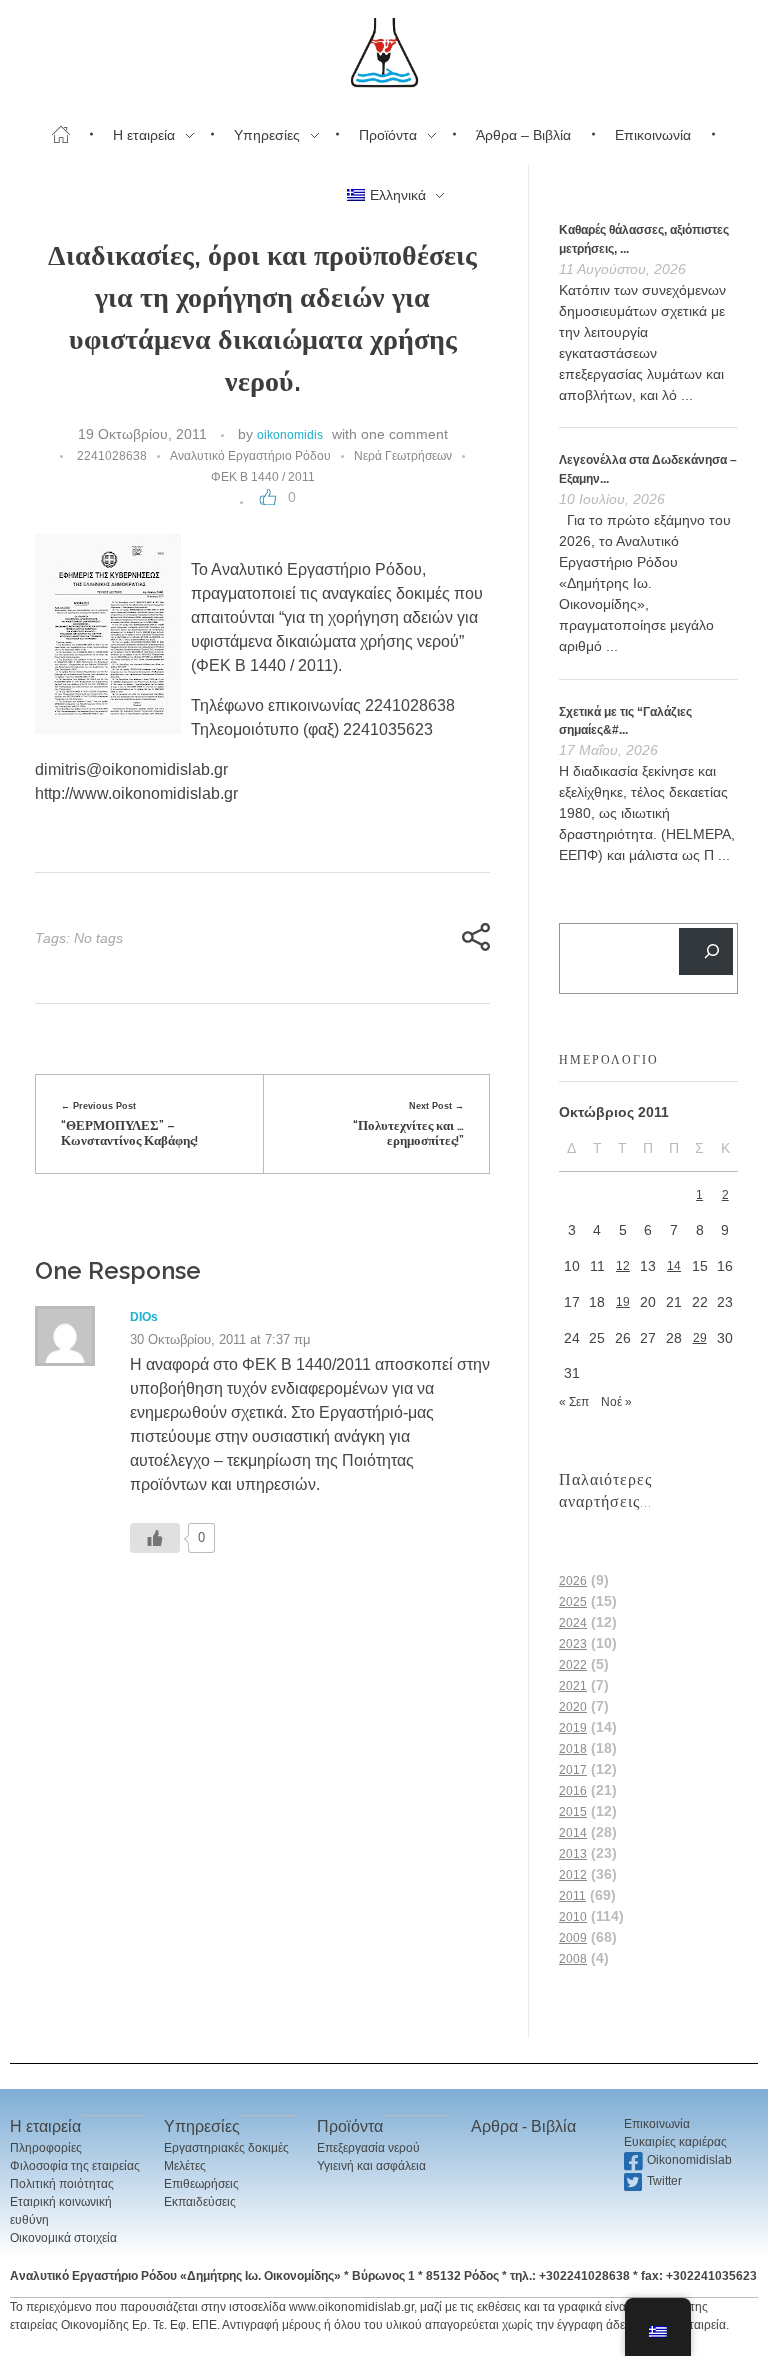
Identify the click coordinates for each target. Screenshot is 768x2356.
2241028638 (112, 456)
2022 (573, 1665)
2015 (573, 1812)
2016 (573, 1791)
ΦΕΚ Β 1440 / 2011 (263, 477)
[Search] (706, 951)
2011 (572, 1896)
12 (623, 1266)
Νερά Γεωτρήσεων (403, 456)
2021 (573, 1686)
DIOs (144, 1317)
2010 (573, 1917)
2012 (573, 1875)
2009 (573, 1938)
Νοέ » (616, 1402)
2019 (573, 1728)
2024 (573, 1623)
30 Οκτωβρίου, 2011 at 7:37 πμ (220, 1339)
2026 (573, 1581)
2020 (573, 1707)
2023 (573, 1644)
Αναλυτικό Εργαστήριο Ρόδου (250, 456)
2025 (573, 1602)
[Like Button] (268, 497)
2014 (573, 1833)
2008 (573, 1959)
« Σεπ (574, 1402)
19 (623, 1302)
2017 (573, 1770)
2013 (573, 1854)
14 (674, 1266)
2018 (573, 1749)
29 (700, 1338)
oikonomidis (290, 435)
